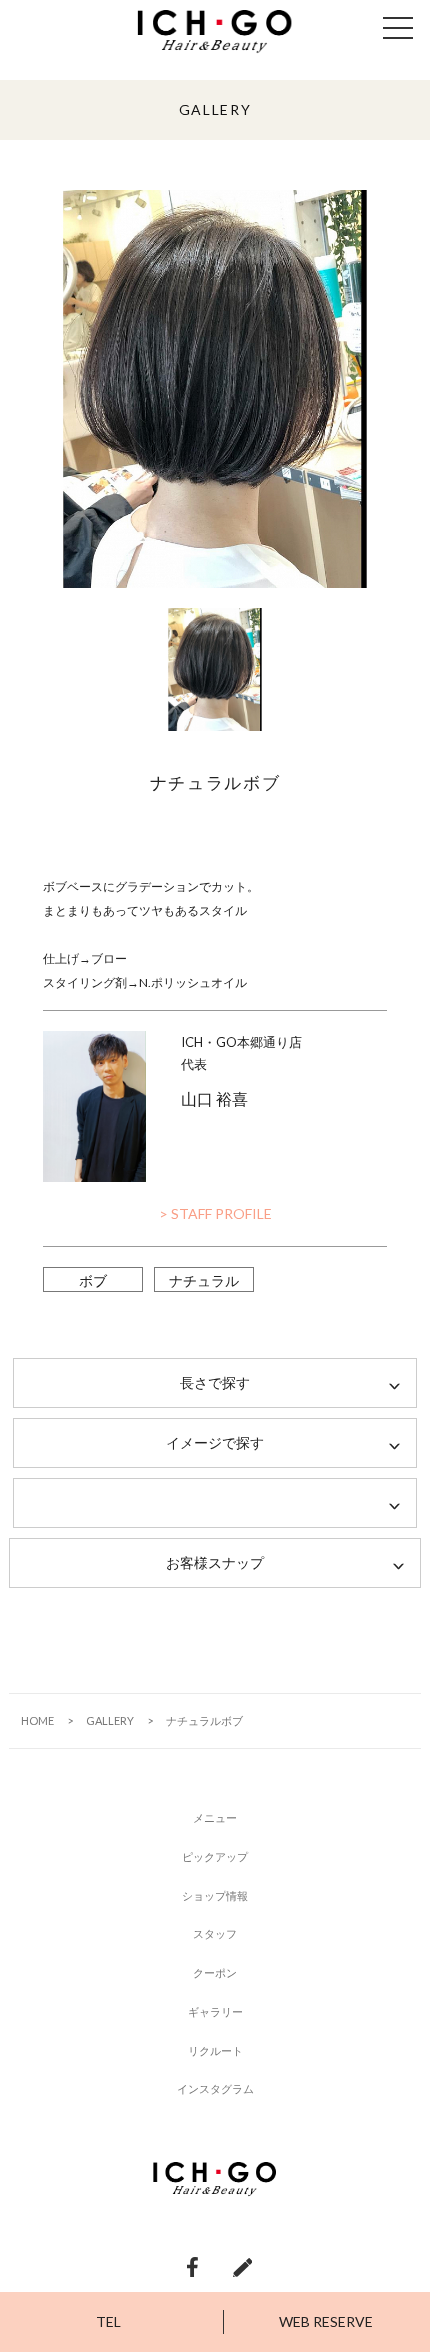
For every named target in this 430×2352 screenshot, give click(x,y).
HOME (37, 1720)
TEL (108, 2321)
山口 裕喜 (214, 1098)
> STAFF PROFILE (215, 1213)
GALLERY (110, 1720)
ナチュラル (204, 1280)
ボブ (93, 1280)
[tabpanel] (215, 389)
